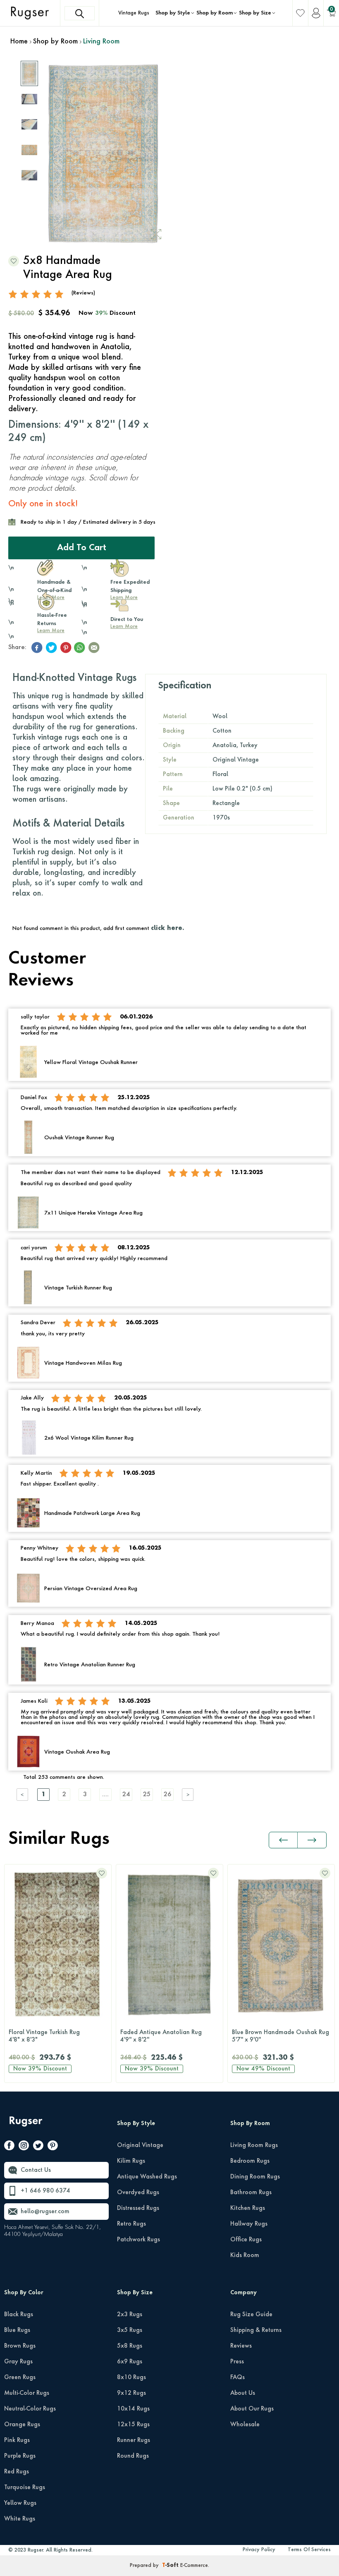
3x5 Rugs (130, 2330)
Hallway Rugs (249, 2224)
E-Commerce (194, 2566)
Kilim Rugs (131, 2161)
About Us (243, 2393)
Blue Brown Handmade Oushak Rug (169, 2036)
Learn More (51, 631)
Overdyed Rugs (138, 2193)
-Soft (171, 2566)
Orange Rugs (22, 2425)
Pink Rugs (17, 2440)
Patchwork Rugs (138, 2240)
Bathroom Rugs (251, 2193)
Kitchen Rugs (248, 2208)
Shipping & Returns (256, 2330)
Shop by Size (255, 13)
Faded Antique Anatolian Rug (49, 2036)
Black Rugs (19, 2315)
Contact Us (36, 2170)
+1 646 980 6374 (45, 2191)
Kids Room (245, 2255)
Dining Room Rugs (255, 2177)
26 (167, 1795)
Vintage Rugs (134, 13)
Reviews (241, 2346)
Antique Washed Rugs (147, 2177)
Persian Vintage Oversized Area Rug (282, 2036)
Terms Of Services (309, 2550)
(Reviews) (83, 293)
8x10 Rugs (131, 2377)
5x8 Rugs (130, 2346)
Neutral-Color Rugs (30, 2409)
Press (237, 2362)
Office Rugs (246, 2240)
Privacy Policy (259, 2550)
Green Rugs (20, 2377)
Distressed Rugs (138, 2208)
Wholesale (245, 2425)
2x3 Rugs (130, 2315)
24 (126, 1795)
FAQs (238, 2377)
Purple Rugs (20, 2456)
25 (147, 1795)
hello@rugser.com (45, 2212)
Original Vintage (140, 2145)
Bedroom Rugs (250, 2161)
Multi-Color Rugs (27, 2393)
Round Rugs (133, 2456)
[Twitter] (38, 2147)
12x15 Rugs (133, 2425)
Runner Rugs (134, 2440)
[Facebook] (9, 2147)
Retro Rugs (131, 2224)
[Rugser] (27, 2125)
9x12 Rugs (131, 2393)
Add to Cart (82, 548)
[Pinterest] (53, 2147)
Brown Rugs (20, 2346)
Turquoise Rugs (25, 2487)
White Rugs (20, 2519)
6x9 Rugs (130, 2362)
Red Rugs (17, 2472)
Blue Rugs (17, 2330)
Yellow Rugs (20, 2503)
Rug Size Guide (251, 2315)
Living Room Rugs (254, 2145)
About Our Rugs (252, 2409)
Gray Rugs (18, 2362)
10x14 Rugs (133, 2409)
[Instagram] (24, 2147)
